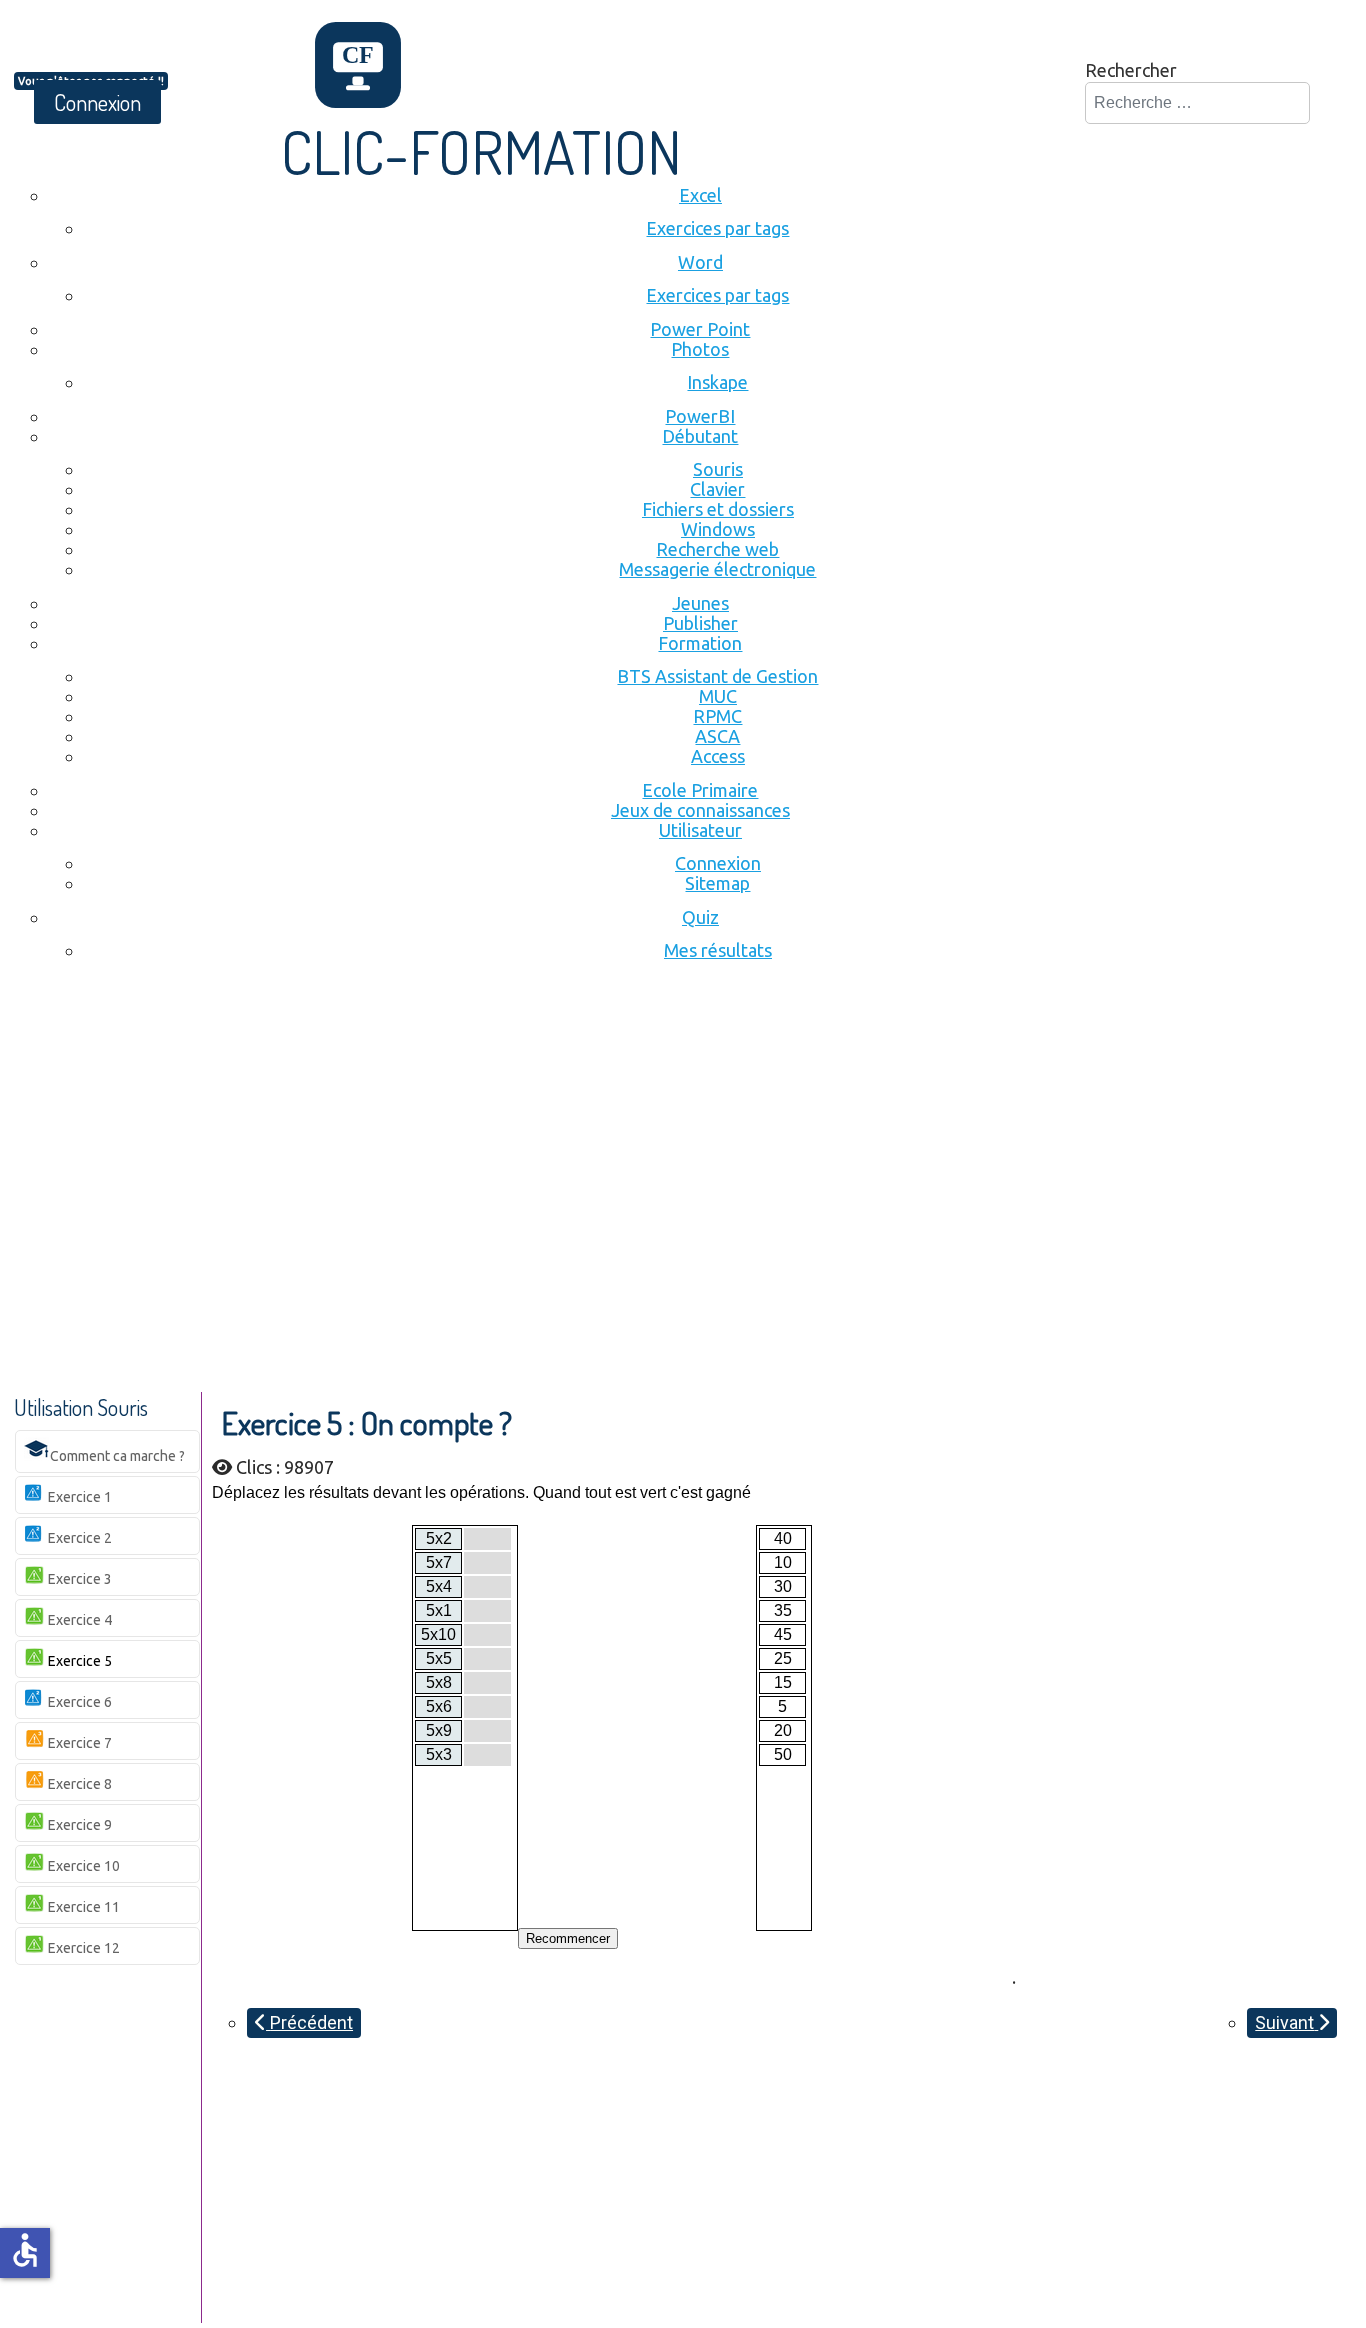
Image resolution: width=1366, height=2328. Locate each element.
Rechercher (1131, 70)
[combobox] (1197, 103)
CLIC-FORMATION (481, 151)
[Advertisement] (683, 1137)
